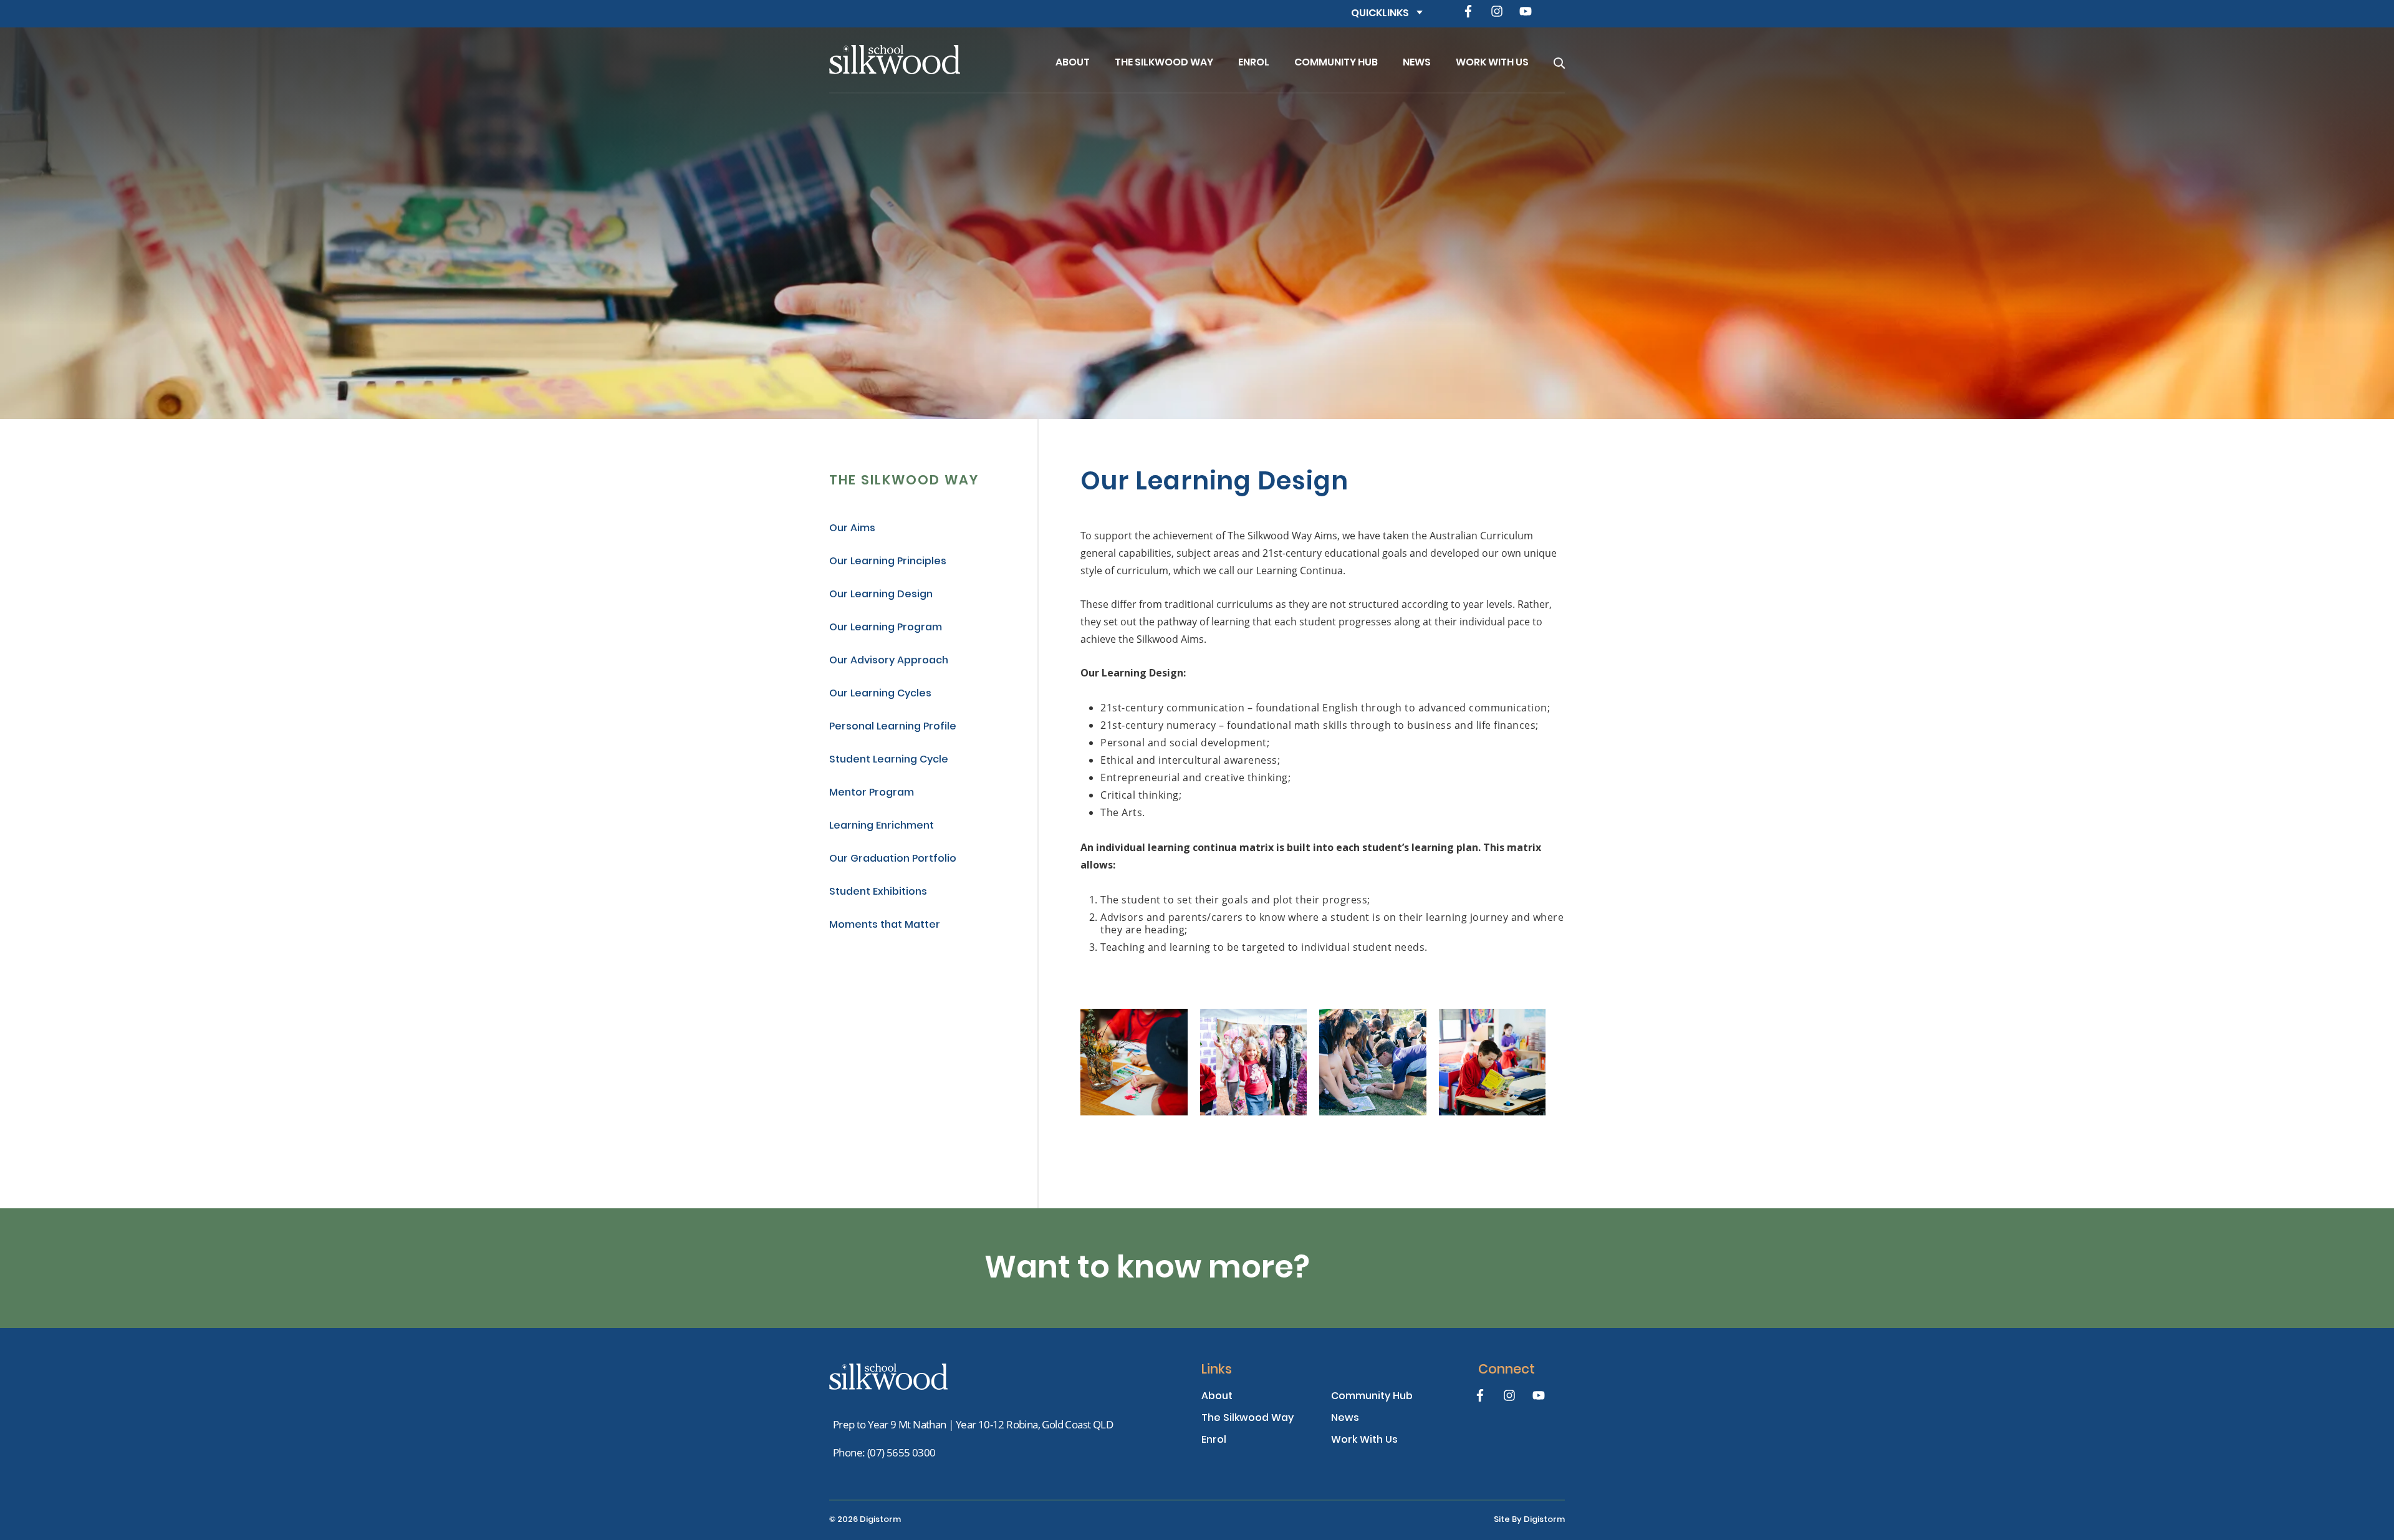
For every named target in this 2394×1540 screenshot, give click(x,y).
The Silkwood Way (1164, 63)
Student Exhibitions (878, 893)
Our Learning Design (881, 595)
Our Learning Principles (888, 562)
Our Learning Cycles (880, 694)
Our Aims (852, 529)
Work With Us (1492, 63)
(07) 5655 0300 (901, 1452)
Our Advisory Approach (889, 661)
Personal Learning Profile (893, 727)
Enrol (1254, 63)
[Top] (888, 1377)
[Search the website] (1559, 60)
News (1417, 63)
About (1073, 63)
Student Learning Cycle (889, 760)
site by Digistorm (1529, 1520)
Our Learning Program (886, 628)
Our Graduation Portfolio (893, 859)
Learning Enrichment (882, 826)
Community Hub (1336, 63)
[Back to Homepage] (923, 60)
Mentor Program (872, 793)
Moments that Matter (885, 926)
